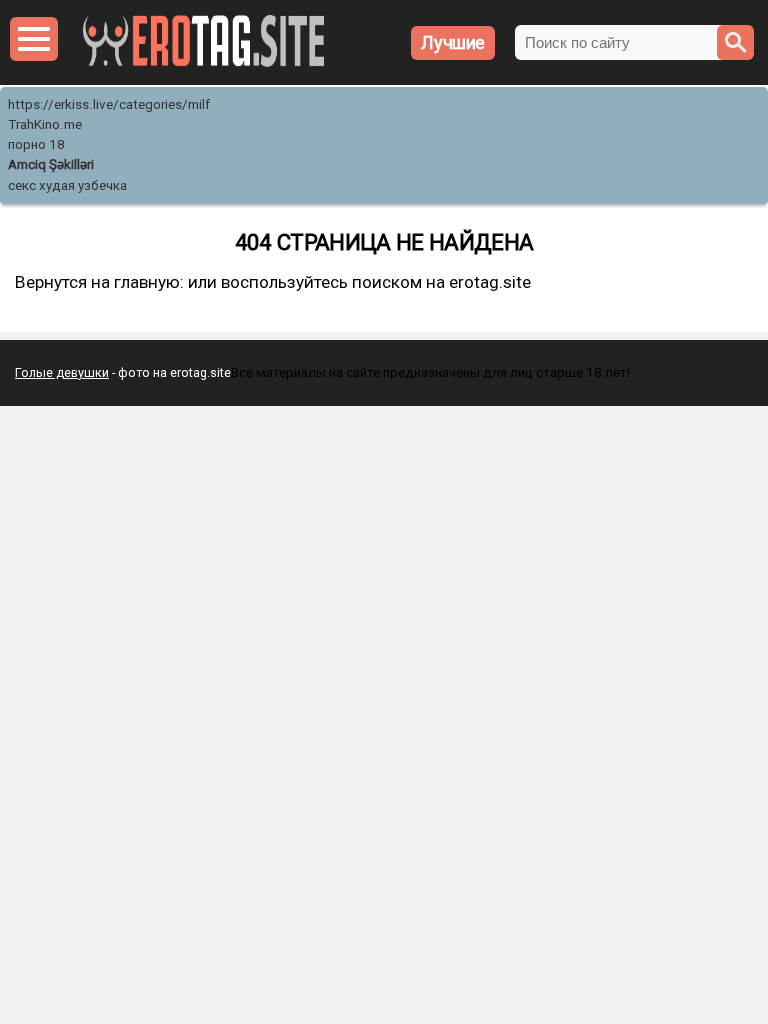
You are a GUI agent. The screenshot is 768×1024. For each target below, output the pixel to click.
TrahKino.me (45, 124)
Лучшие (453, 42)
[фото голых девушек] (203, 62)
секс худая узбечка (67, 185)
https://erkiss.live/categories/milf (109, 104)
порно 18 (36, 144)
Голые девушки (62, 372)
